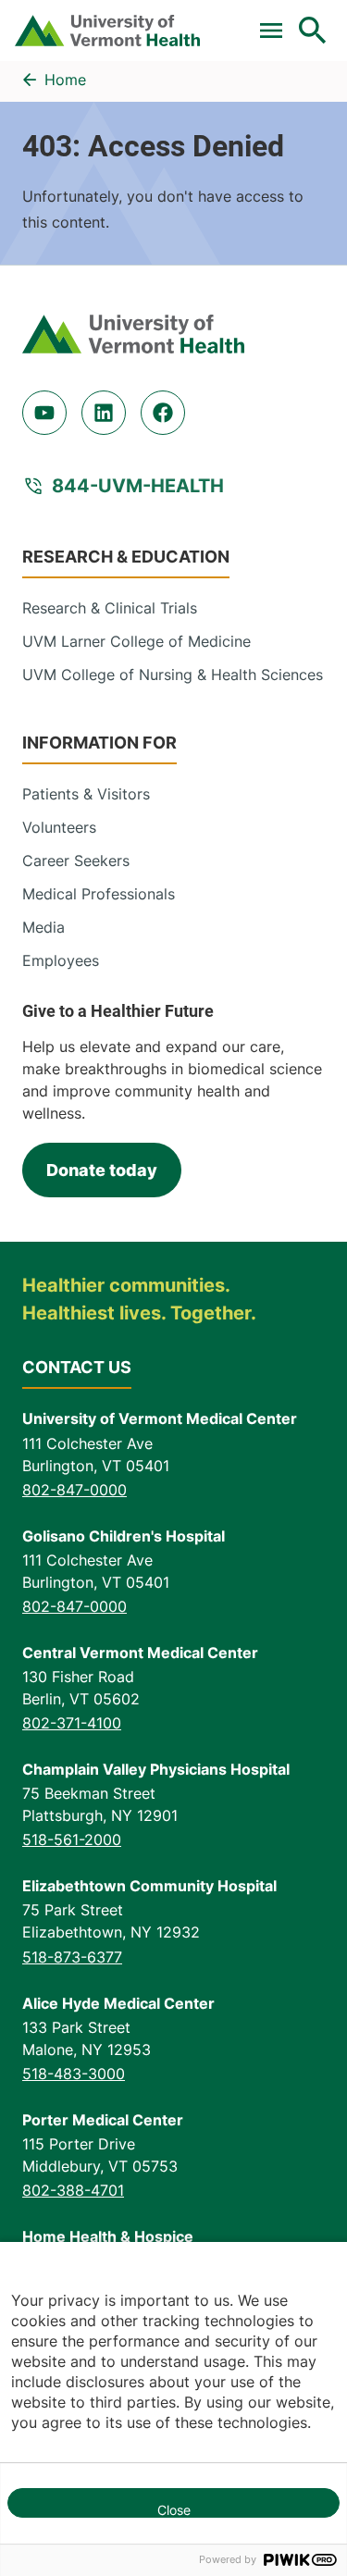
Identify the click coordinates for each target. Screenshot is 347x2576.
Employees (61, 960)
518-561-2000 (72, 1839)
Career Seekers (76, 861)
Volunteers (59, 827)
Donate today (102, 1170)
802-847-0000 (74, 1490)
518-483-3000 (74, 2074)
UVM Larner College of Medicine (136, 641)
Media (43, 927)
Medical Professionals (99, 894)
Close (174, 2510)
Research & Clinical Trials (110, 608)
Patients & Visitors (86, 794)
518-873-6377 (72, 1957)
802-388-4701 (73, 2190)
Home (65, 80)
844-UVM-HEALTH (138, 486)
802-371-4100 (72, 1723)
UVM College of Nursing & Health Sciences (173, 675)
